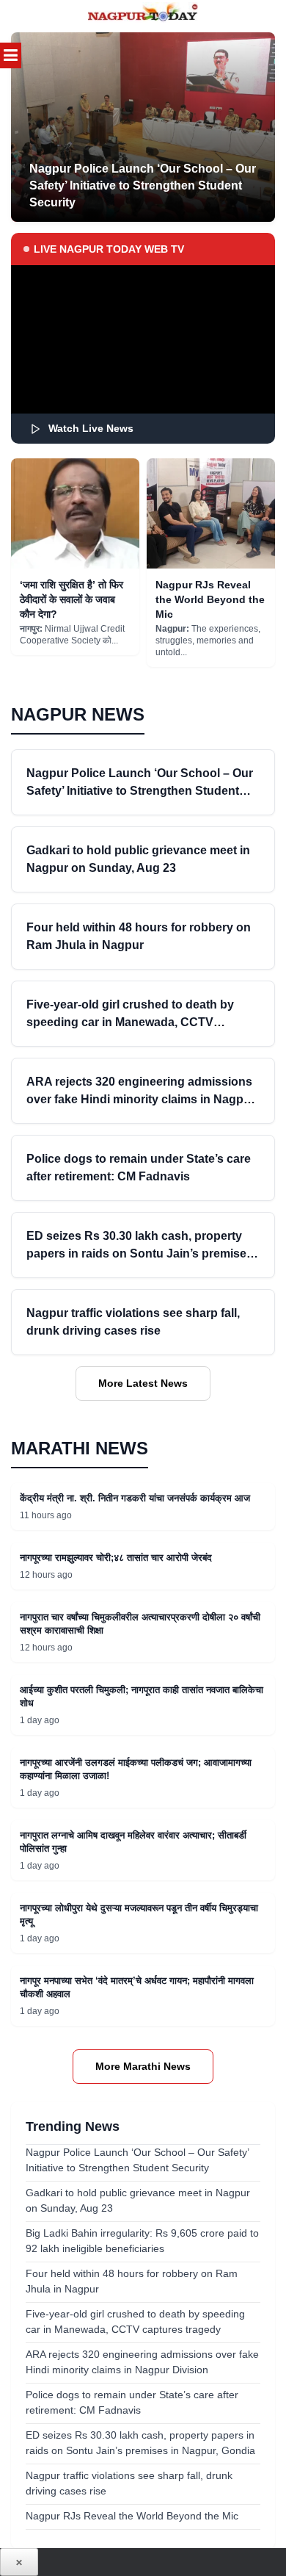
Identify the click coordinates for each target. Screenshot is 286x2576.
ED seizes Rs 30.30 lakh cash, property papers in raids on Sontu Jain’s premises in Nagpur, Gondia (140, 1253)
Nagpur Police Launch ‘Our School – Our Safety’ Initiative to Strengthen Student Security (140, 791)
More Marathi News (143, 2066)
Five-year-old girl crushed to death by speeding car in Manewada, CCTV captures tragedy (130, 1022)
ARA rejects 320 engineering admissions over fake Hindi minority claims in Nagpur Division (141, 1099)
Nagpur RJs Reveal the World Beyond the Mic (210, 599)
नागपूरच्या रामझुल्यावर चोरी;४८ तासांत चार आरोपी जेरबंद (116, 1558)
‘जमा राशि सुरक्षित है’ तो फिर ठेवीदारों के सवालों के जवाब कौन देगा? (71, 599)
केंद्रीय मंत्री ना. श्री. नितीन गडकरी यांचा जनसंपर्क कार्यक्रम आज (135, 1498)
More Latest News (143, 1383)
